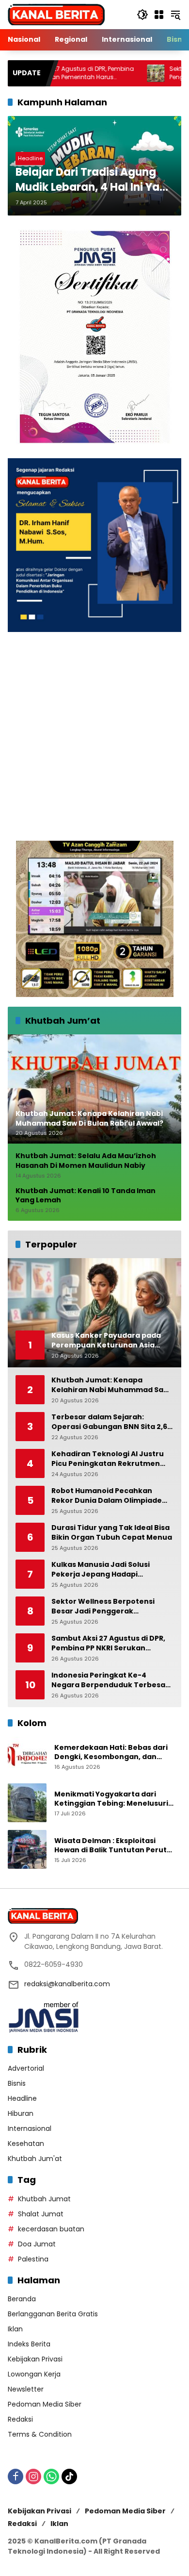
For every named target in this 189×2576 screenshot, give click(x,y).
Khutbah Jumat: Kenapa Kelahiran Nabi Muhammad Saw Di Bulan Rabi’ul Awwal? (110, 1385)
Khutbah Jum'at (35, 2159)
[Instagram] (33, 2476)
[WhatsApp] (51, 2476)
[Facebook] (16, 2476)
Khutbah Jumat (44, 2199)
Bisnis (17, 2083)
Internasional (30, 2128)
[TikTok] (69, 2476)
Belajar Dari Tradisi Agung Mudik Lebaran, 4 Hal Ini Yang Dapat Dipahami (94, 180)
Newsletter (26, 2389)
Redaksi (20, 2419)
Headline (30, 158)
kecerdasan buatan (51, 2229)
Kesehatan (26, 2144)
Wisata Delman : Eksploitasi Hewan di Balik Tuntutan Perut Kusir (110, 1846)
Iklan (15, 2329)
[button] (142, 15)
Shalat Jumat (41, 2214)
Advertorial (26, 2068)
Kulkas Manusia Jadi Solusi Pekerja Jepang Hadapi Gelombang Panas (101, 1570)
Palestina (33, 2259)
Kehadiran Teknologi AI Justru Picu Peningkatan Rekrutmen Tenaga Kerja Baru (108, 1459)
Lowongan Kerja (34, 2374)
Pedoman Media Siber (45, 2404)
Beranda (22, 2299)
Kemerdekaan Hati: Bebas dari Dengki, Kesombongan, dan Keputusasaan (111, 1753)
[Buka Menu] (159, 15)
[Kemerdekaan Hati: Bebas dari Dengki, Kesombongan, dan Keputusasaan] (27, 1756)
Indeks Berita (29, 2344)
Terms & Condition (40, 2434)
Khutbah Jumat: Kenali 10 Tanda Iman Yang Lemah (86, 1196)
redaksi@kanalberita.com (67, 1984)
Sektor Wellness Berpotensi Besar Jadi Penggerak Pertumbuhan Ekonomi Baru (104, 1606)
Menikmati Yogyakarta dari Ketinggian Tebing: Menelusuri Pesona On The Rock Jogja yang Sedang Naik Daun (113, 1799)
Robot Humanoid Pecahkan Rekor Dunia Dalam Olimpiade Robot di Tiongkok (107, 1496)
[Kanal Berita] (56, 14)
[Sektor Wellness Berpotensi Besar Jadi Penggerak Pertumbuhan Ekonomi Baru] (111, 73)
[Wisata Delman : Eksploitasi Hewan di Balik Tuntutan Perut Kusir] (27, 1849)
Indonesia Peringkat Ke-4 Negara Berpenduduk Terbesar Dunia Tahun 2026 (110, 1680)
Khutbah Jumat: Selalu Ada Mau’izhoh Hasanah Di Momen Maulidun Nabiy (86, 1161)
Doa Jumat (37, 2244)
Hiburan (21, 2113)
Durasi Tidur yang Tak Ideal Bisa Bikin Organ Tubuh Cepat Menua (112, 1533)
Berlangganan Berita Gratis (53, 2314)
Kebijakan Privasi (35, 2359)
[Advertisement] (94, 736)
